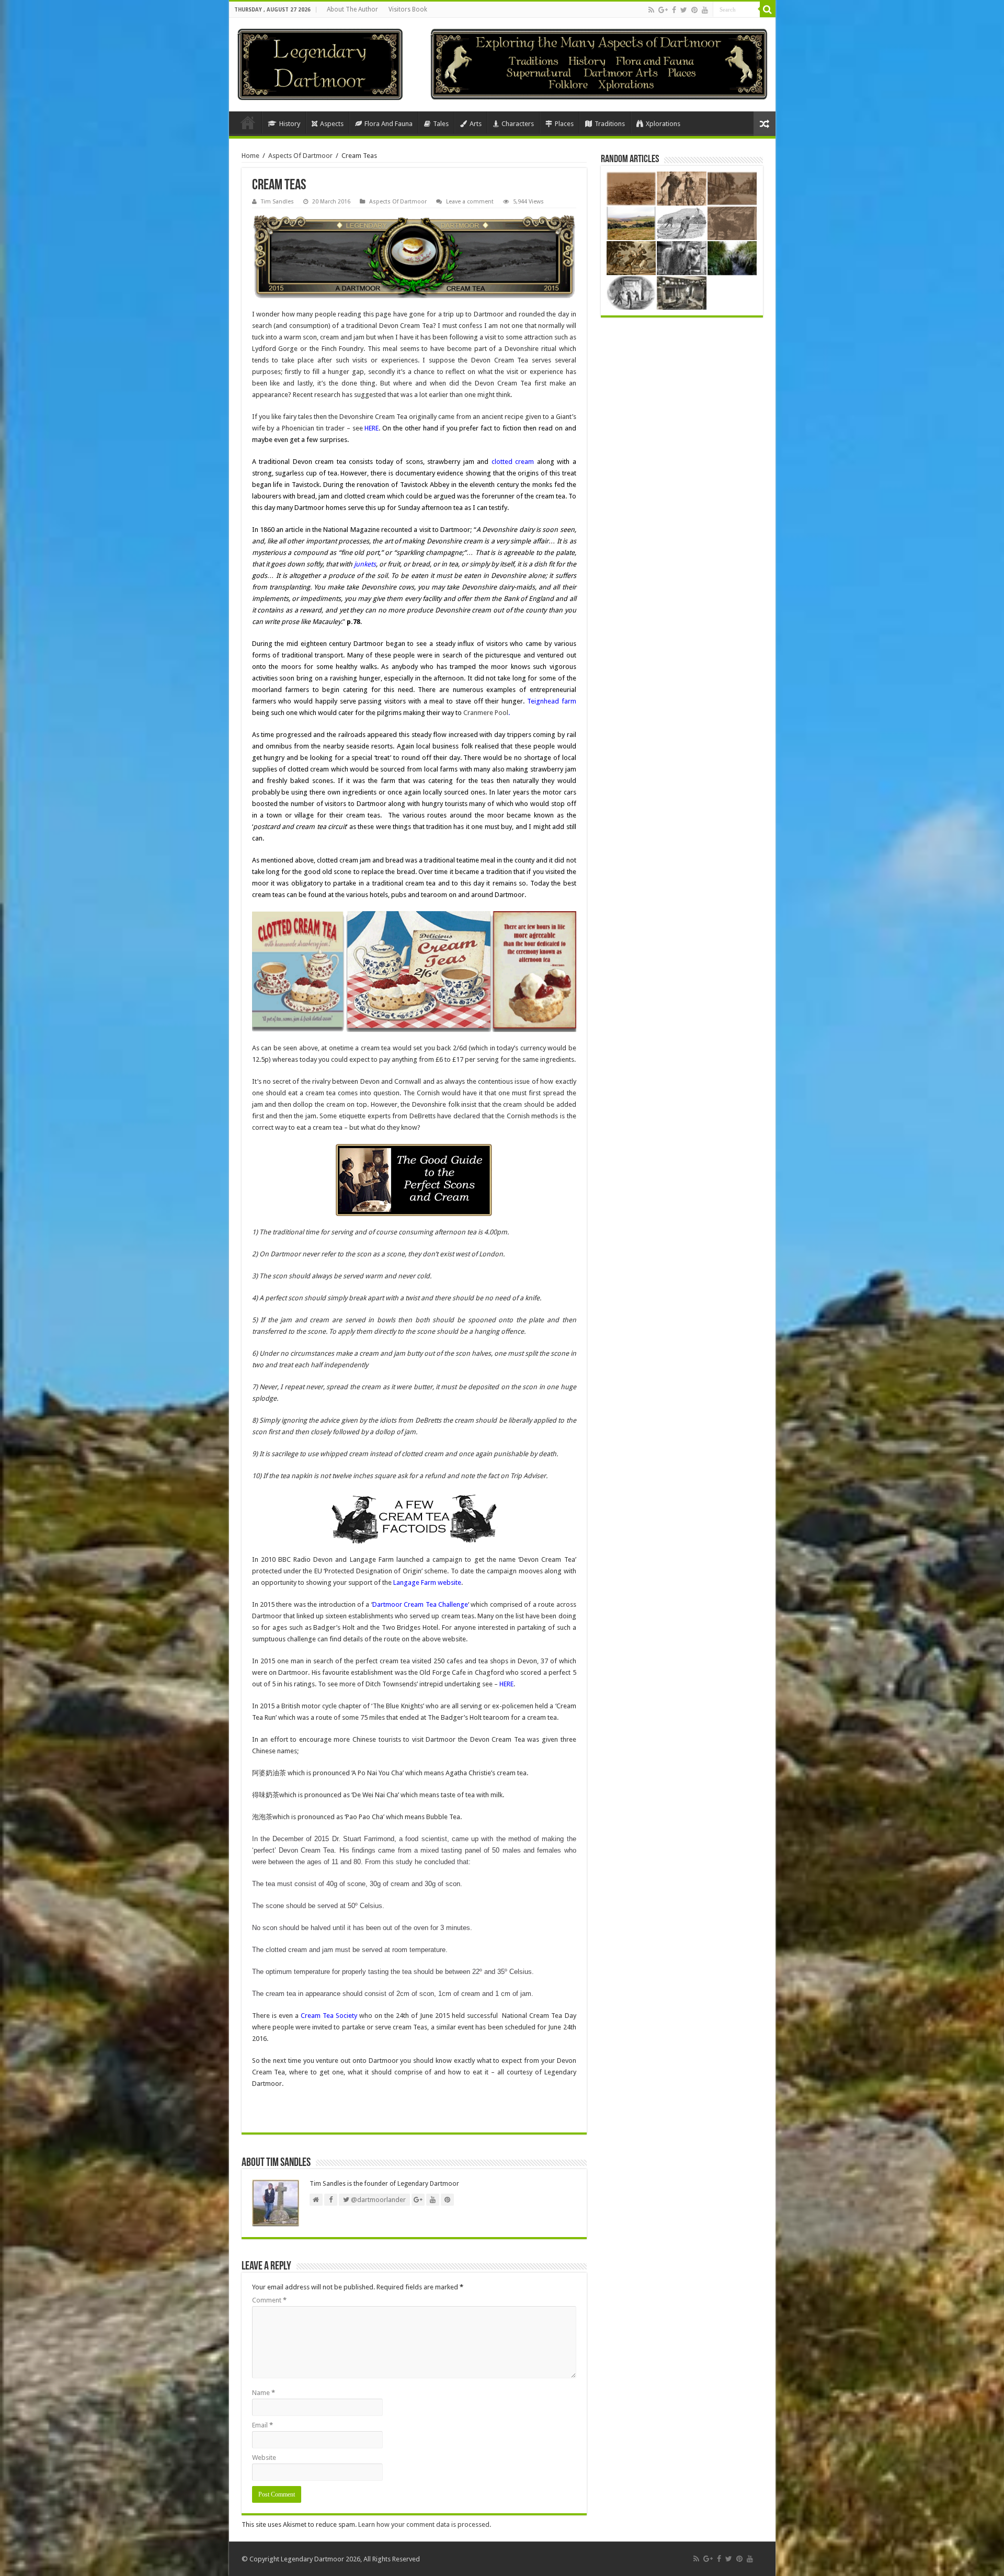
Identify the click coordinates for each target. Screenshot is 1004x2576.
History (290, 124)
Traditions (610, 124)
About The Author (352, 9)
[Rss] (651, 10)
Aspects (332, 124)
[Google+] (663, 10)
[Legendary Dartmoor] (320, 63)
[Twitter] (684, 10)
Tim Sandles (277, 202)
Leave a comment (470, 202)
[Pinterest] (694, 10)
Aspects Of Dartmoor (300, 156)
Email (263, 2425)
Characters (518, 124)
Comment (269, 2300)
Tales (441, 124)
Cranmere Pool (486, 713)
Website (264, 2458)
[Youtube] (705, 10)
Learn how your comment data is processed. (425, 2524)
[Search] (768, 9)
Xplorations (663, 124)
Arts (476, 124)
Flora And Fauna (389, 124)
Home (248, 122)
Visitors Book (408, 9)
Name (264, 2393)
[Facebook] (674, 10)
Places (564, 124)
